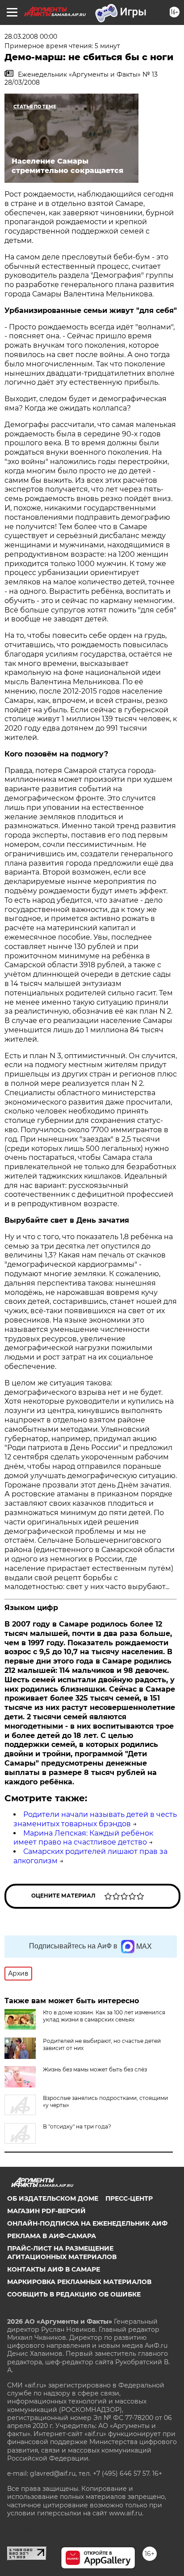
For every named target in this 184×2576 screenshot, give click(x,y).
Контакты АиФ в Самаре (54, 2269)
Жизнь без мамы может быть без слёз (95, 2069)
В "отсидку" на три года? (77, 2126)
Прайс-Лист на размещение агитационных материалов (62, 2252)
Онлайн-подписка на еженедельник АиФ (87, 2223)
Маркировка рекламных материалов (79, 2282)
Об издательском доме (53, 2198)
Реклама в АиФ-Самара (52, 2236)
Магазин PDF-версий (46, 2211)
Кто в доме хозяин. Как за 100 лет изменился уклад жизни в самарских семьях (104, 2016)
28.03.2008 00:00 (31, 37)
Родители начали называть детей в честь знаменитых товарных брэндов (95, 1819)
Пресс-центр (129, 2198)
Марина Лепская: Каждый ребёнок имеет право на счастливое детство (83, 1838)
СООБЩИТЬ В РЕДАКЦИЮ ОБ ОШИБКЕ (74, 2294)
